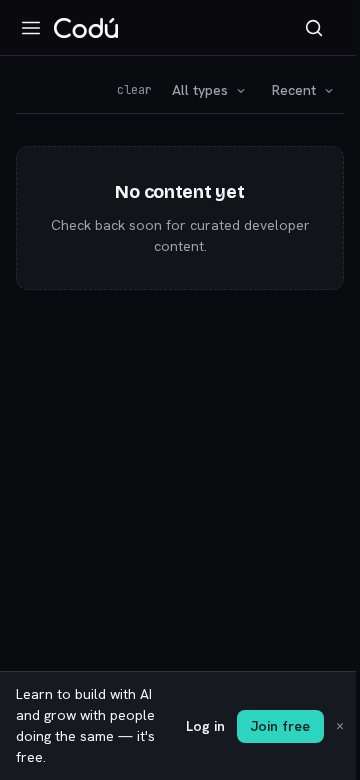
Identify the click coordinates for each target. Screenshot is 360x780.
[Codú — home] (86, 28)
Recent (294, 90)
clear (134, 90)
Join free (280, 726)
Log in (205, 726)
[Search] (314, 28)
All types (200, 90)
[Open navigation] (31, 28)
